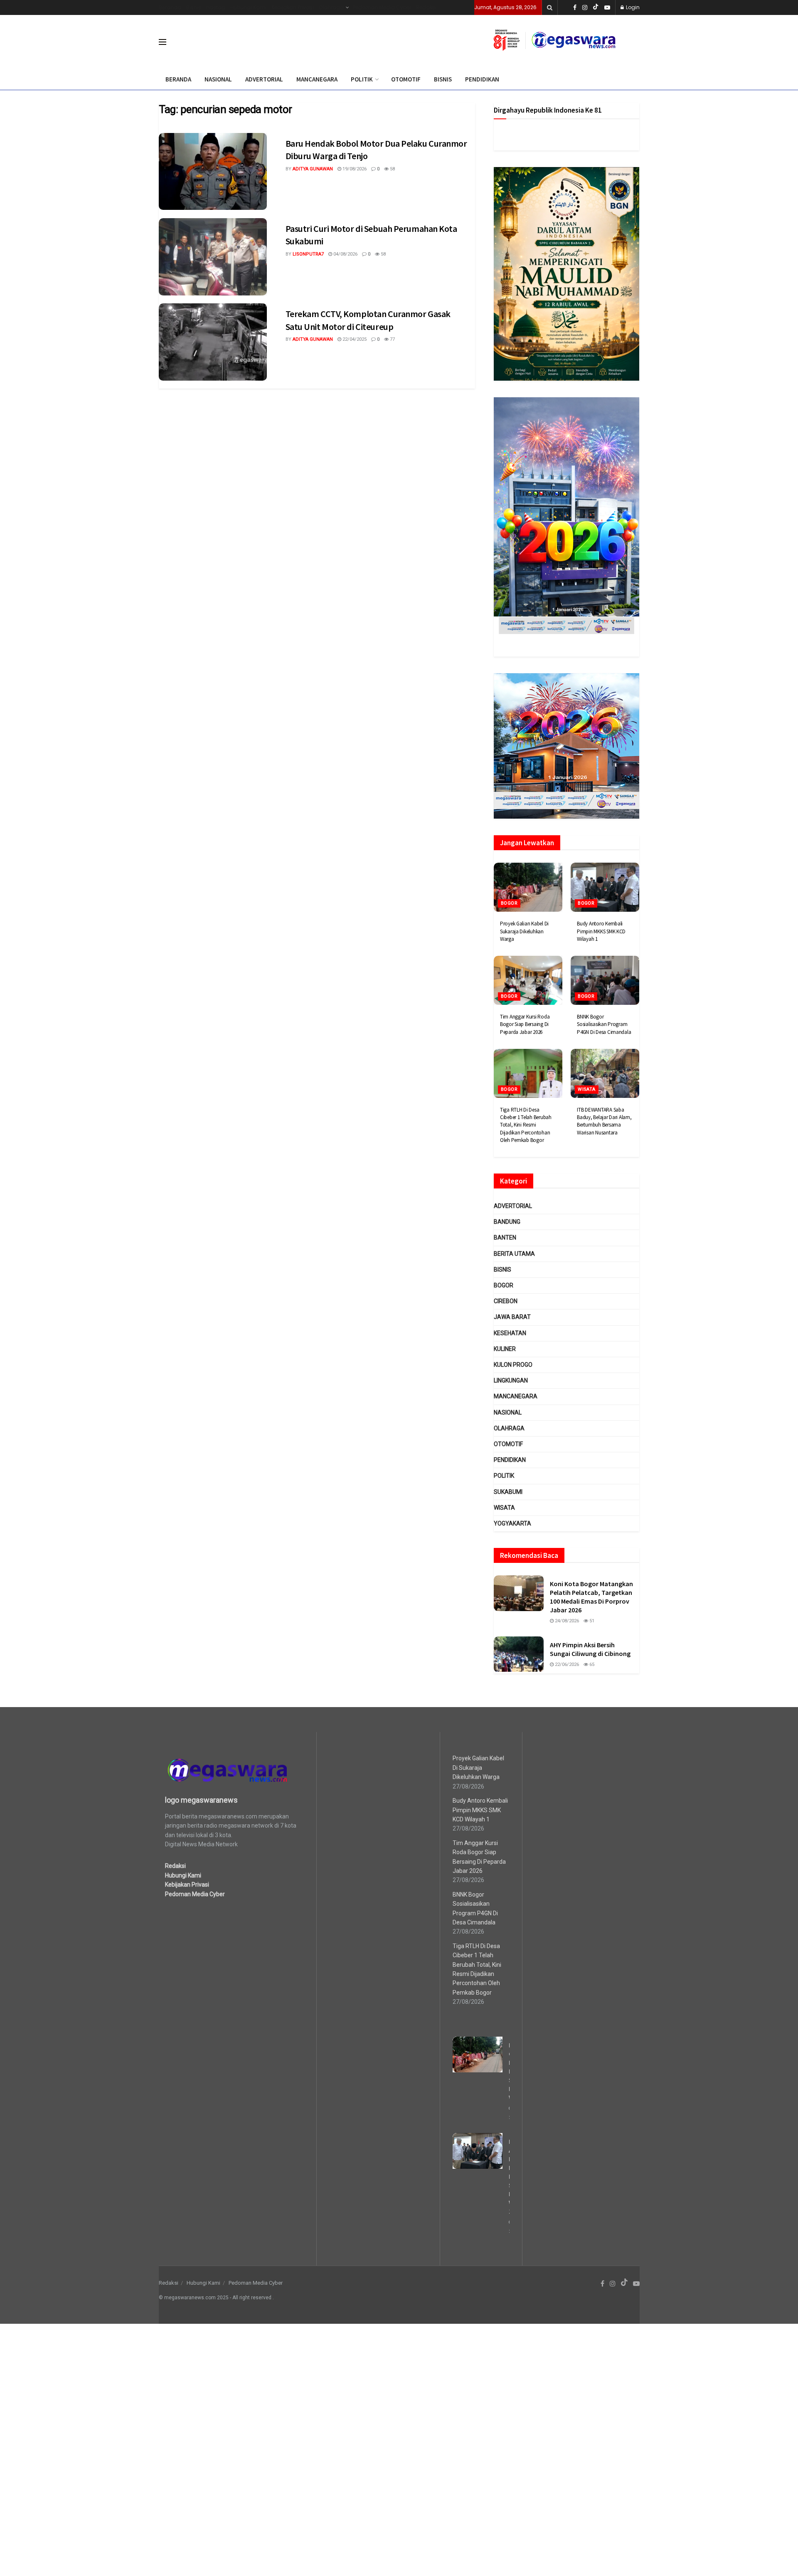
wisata (587, 1089)
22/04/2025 (354, 339)
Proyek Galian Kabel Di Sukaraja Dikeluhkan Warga (524, 931)
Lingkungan (511, 1380)
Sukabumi (508, 1492)
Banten (505, 1238)
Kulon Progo (513, 1365)
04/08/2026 (345, 254)
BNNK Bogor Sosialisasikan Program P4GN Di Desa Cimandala (604, 1024)
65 (591, 1664)
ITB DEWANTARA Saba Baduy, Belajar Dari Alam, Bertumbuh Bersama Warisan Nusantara (604, 1121)
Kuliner (505, 1349)
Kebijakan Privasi (293, 7)
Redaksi (426, 7)
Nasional (508, 1412)
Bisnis (194, 7)
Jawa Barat (512, 1317)
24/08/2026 (566, 1621)
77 (392, 339)
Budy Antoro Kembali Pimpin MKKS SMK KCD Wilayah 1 (601, 931)
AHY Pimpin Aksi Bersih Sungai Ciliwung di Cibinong (590, 1649)
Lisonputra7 (308, 254)
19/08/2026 (354, 169)
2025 (223, 2298)
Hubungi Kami (248, 7)
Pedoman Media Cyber (382, 7)
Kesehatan (510, 1333)
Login (632, 7)
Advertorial (513, 1206)
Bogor (509, 903)
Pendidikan (510, 1460)
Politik (504, 1476)
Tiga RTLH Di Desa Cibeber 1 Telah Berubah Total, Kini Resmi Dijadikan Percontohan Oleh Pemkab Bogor (526, 1125)
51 (591, 1621)
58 (392, 169)
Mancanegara (516, 1396)
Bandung (507, 1222)
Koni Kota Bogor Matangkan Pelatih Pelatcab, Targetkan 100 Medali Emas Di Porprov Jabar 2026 (591, 1597)
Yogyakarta (512, 1523)
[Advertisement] (249, 2448)
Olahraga (331, 7)
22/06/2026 (566, 1664)
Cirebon (506, 1301)
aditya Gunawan (313, 169)
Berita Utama (514, 1254)
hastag (216, 7)
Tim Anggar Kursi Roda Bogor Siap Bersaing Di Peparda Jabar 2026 (525, 1024)
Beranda (170, 7)
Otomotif (508, 1444)
